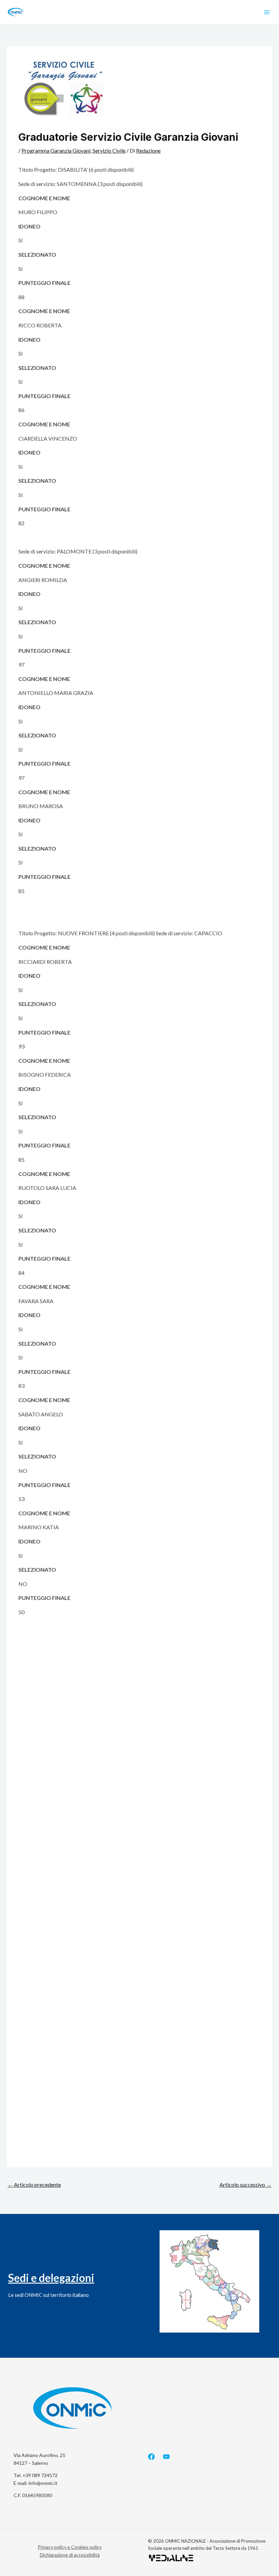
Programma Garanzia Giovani (56, 150)
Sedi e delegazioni (51, 2278)
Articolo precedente (34, 2185)
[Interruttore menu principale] (267, 12)
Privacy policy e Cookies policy (70, 2547)
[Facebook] (151, 2457)
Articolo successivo (245, 2185)
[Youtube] (166, 2457)
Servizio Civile (109, 150)
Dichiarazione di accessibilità (70, 2555)
